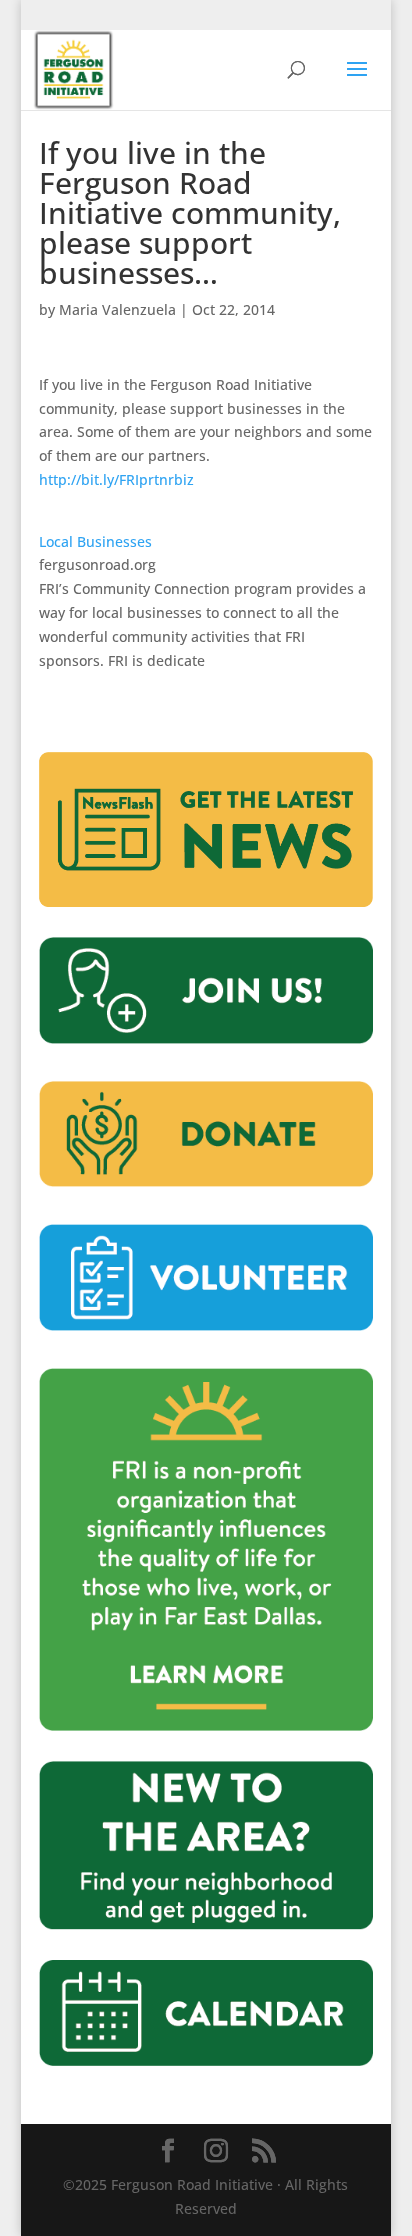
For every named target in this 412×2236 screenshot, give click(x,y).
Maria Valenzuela (117, 309)
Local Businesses (95, 541)
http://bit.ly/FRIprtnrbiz (116, 479)
